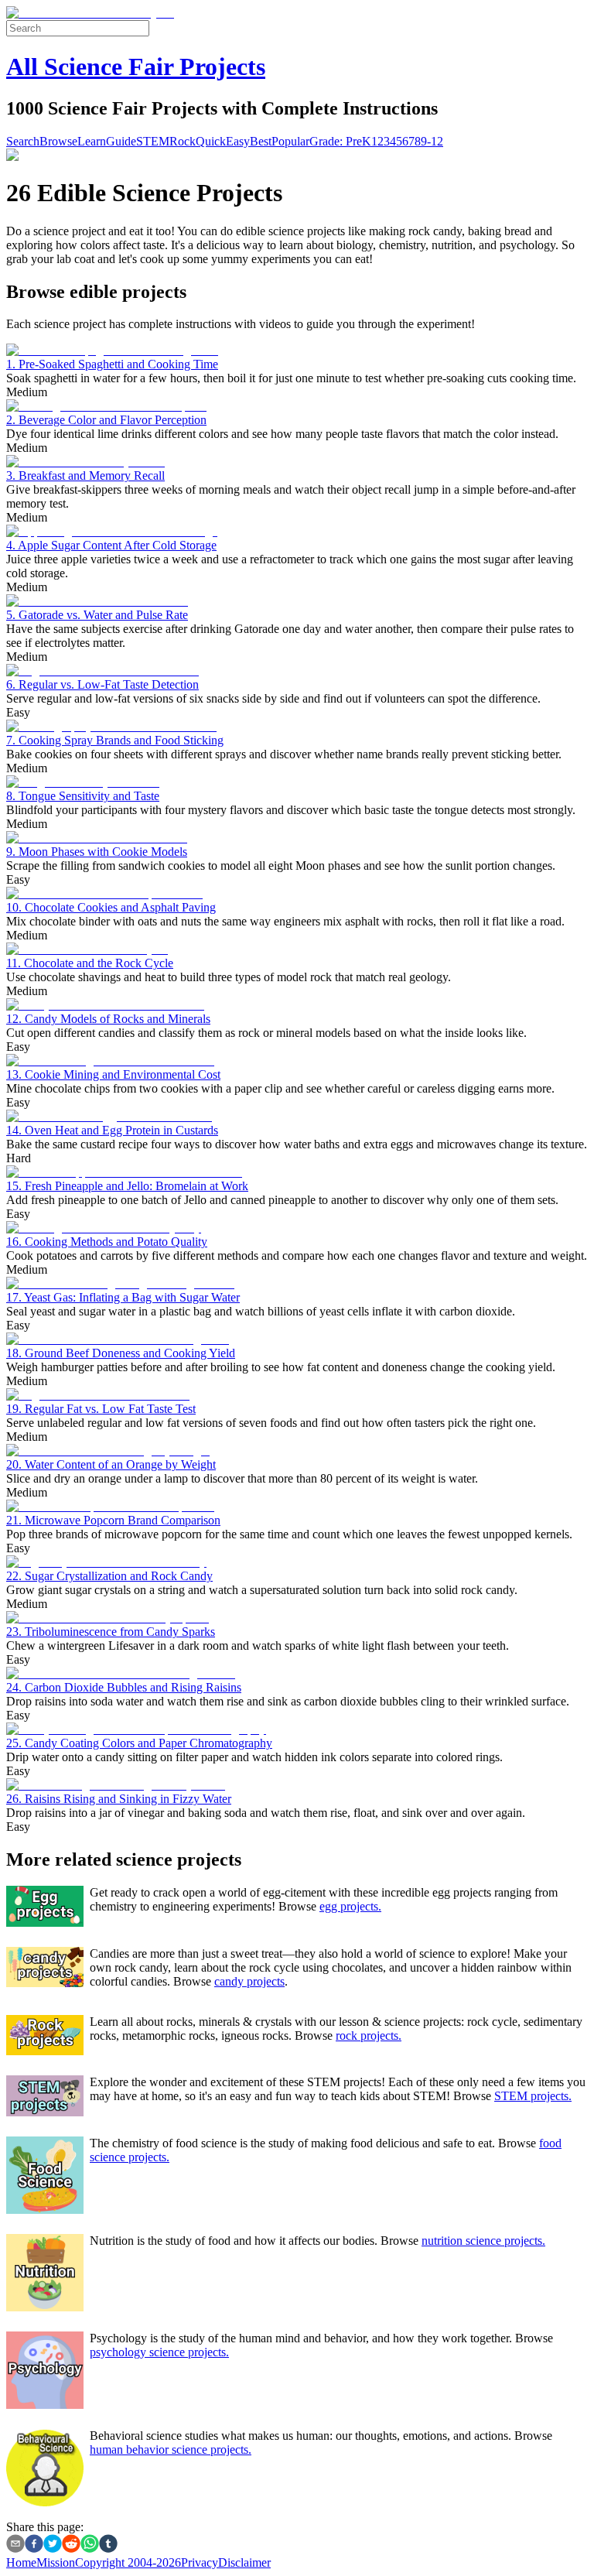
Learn (92, 141)
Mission (56, 2562)
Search (23, 141)
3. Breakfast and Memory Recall (85, 476)
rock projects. (369, 2035)
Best (261, 141)
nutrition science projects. (483, 2241)
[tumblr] (108, 2545)
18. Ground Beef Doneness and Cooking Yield (121, 1353)
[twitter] (53, 2545)
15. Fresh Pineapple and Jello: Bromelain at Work (127, 1186)
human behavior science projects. (171, 2449)
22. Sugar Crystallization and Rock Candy (109, 1576)
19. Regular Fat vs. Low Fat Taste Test (101, 1409)
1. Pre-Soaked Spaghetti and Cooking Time (112, 364)
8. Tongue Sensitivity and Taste (83, 796)
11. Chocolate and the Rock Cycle (90, 963)
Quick (211, 141)
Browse (58, 141)
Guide (121, 141)
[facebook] (34, 2545)
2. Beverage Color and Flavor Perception (106, 420)
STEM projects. (533, 2096)
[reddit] (71, 2545)
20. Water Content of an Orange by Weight (111, 1464)
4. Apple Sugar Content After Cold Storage (111, 545)
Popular (290, 141)
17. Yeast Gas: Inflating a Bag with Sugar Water (123, 1297)
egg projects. (350, 1906)
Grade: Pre (336, 141)
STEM (153, 141)
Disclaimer (244, 2562)
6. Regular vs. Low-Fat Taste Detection (102, 684)
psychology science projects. (159, 2352)
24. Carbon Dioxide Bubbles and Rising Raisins (124, 1687)
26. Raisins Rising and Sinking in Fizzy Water (119, 1799)
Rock (183, 141)
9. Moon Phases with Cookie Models (97, 852)
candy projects (249, 1981)
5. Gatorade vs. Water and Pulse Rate (97, 615)
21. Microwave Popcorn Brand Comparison (113, 1520)
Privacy (200, 2562)
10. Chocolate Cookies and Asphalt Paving (111, 907)
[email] (15, 2545)
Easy (238, 141)
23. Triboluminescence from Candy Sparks (111, 1632)
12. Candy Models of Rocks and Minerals (108, 1019)
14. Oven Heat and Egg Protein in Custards (112, 1130)
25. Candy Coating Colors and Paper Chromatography (139, 1743)
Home (21, 2562)
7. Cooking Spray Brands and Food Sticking (115, 740)
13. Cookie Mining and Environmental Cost (113, 1074)
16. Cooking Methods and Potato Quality (107, 1242)
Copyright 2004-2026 (128, 2562)
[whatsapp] (90, 2545)
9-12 (432, 141)
